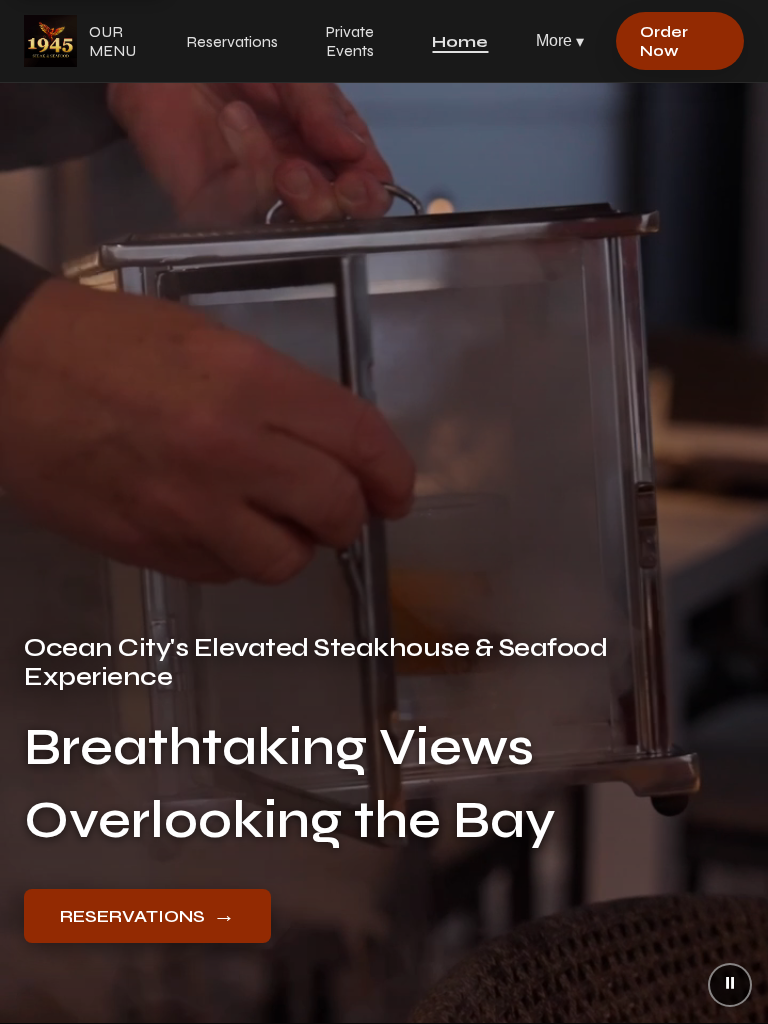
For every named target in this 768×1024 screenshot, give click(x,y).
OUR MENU (112, 41)
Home (460, 41)
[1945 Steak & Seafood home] (50, 41)
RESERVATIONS (147, 915)
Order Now (664, 41)
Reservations (232, 41)
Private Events (350, 41)
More (560, 41)
